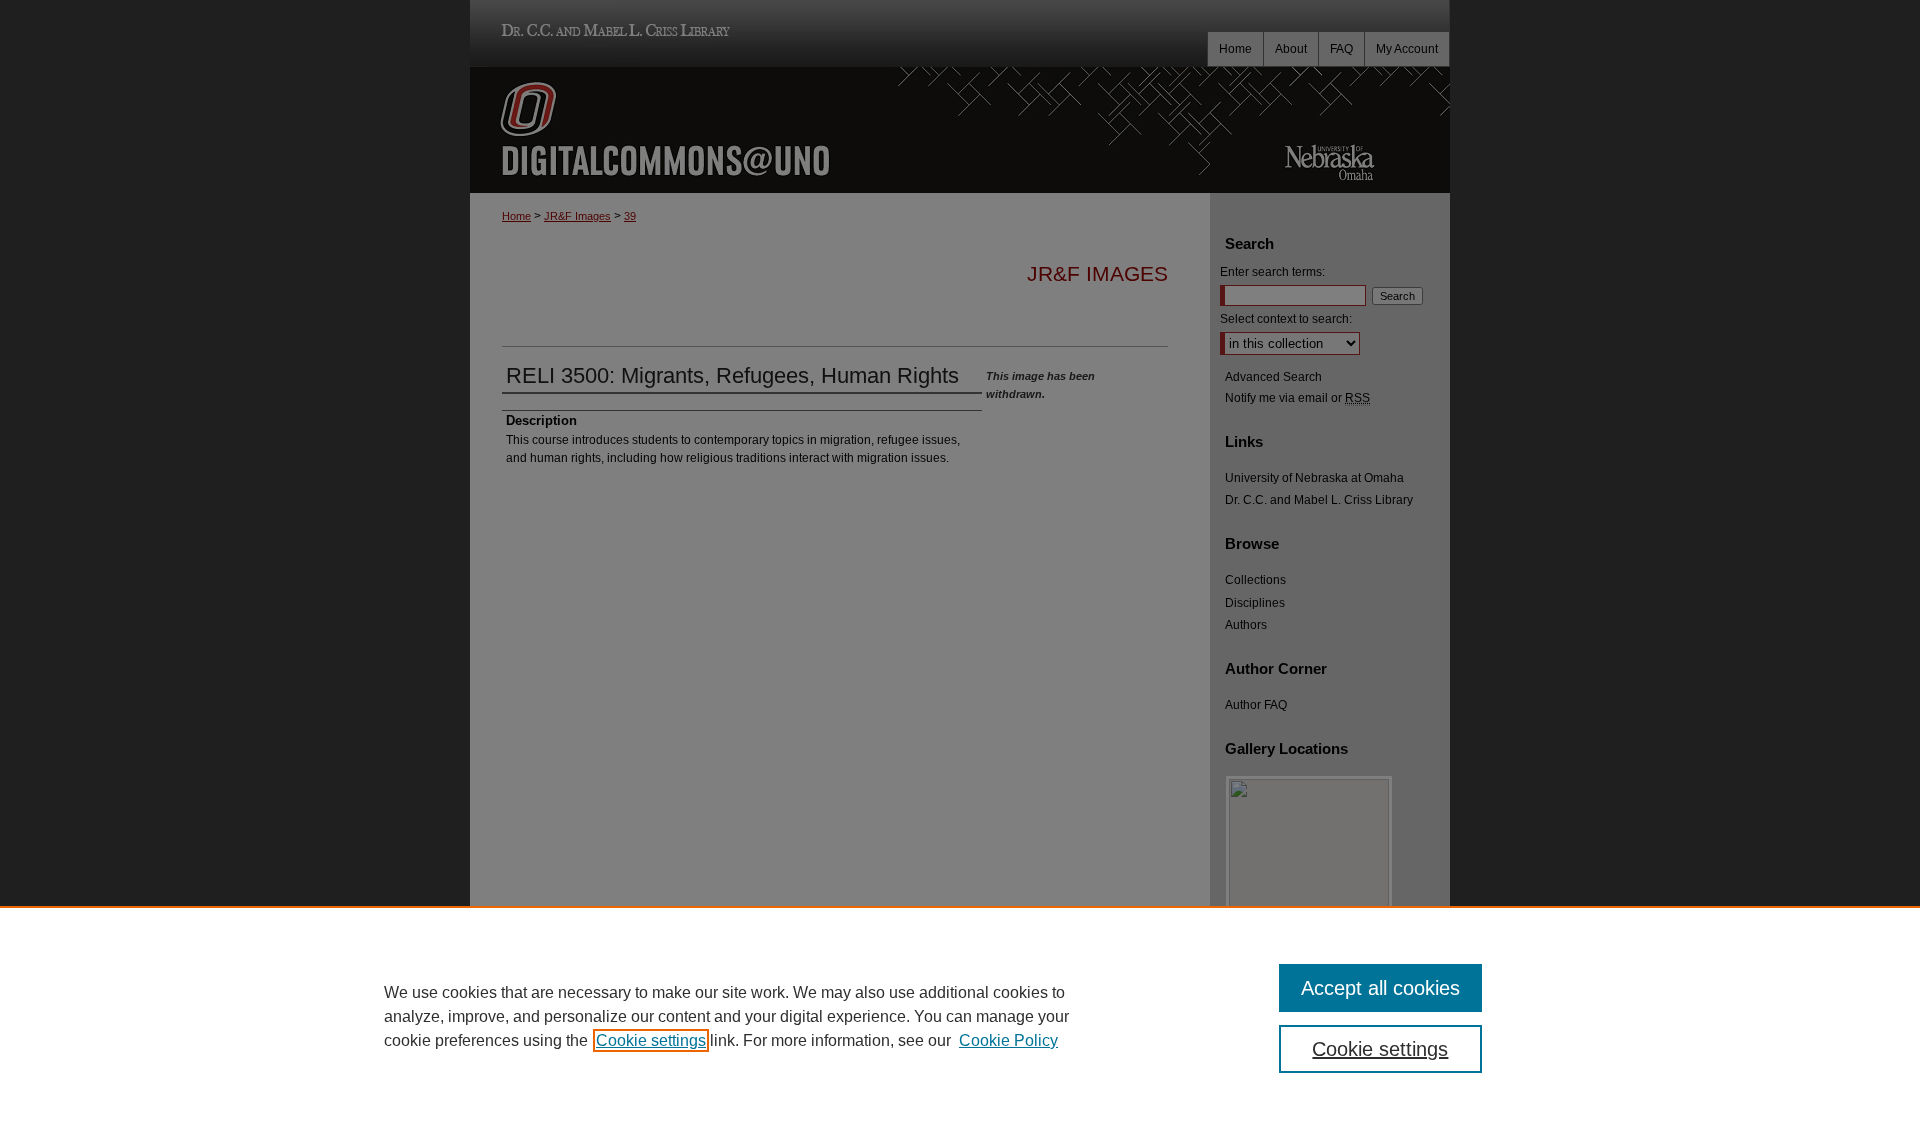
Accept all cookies (1380, 988)
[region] (960, 1016)
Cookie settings (651, 1040)
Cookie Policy (1008, 1040)
